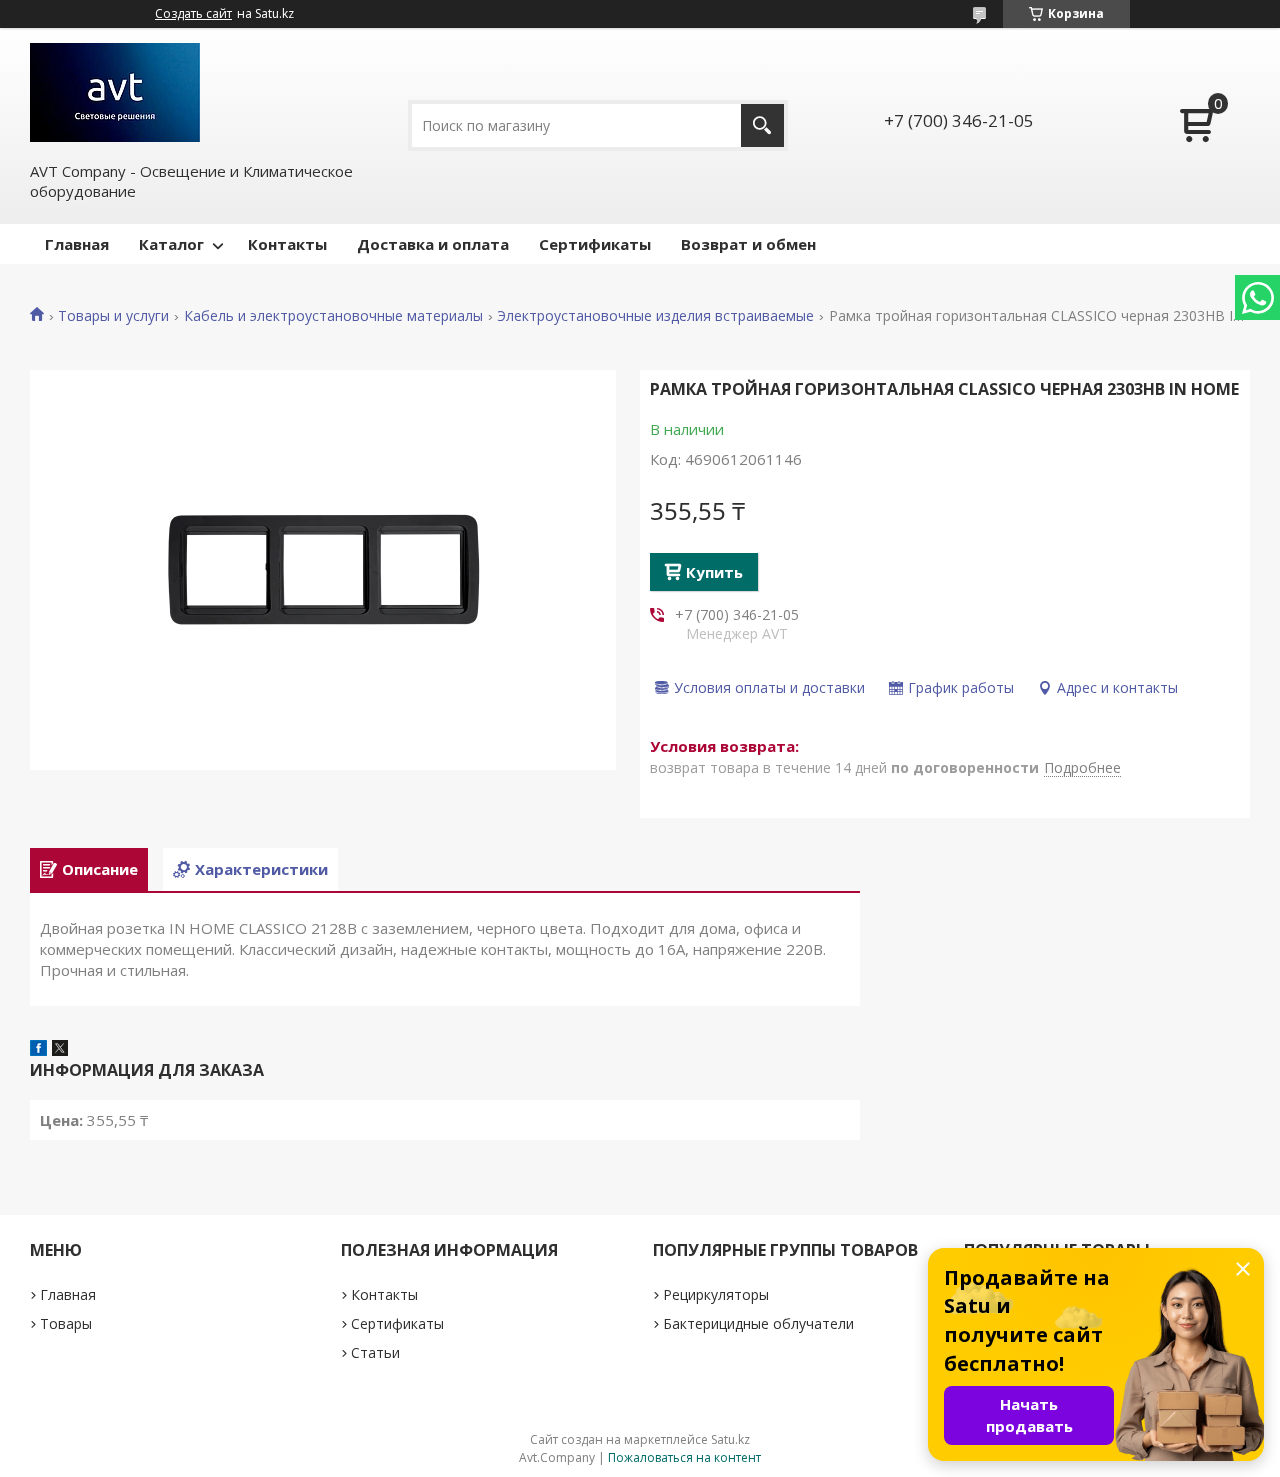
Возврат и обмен (748, 244)
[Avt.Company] (115, 92)
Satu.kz (730, 1439)
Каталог (171, 244)
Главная (77, 244)
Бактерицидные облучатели (758, 1323)
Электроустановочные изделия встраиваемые (655, 316)
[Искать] (762, 125)
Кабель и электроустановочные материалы (333, 316)
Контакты (287, 244)
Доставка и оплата (433, 244)
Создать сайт (193, 14)
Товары (66, 1323)
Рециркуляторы (716, 1294)
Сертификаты (595, 244)
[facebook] (38, 1050)
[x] (60, 1050)
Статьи (375, 1352)
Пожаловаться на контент (684, 1457)
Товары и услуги (113, 316)
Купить (714, 572)
